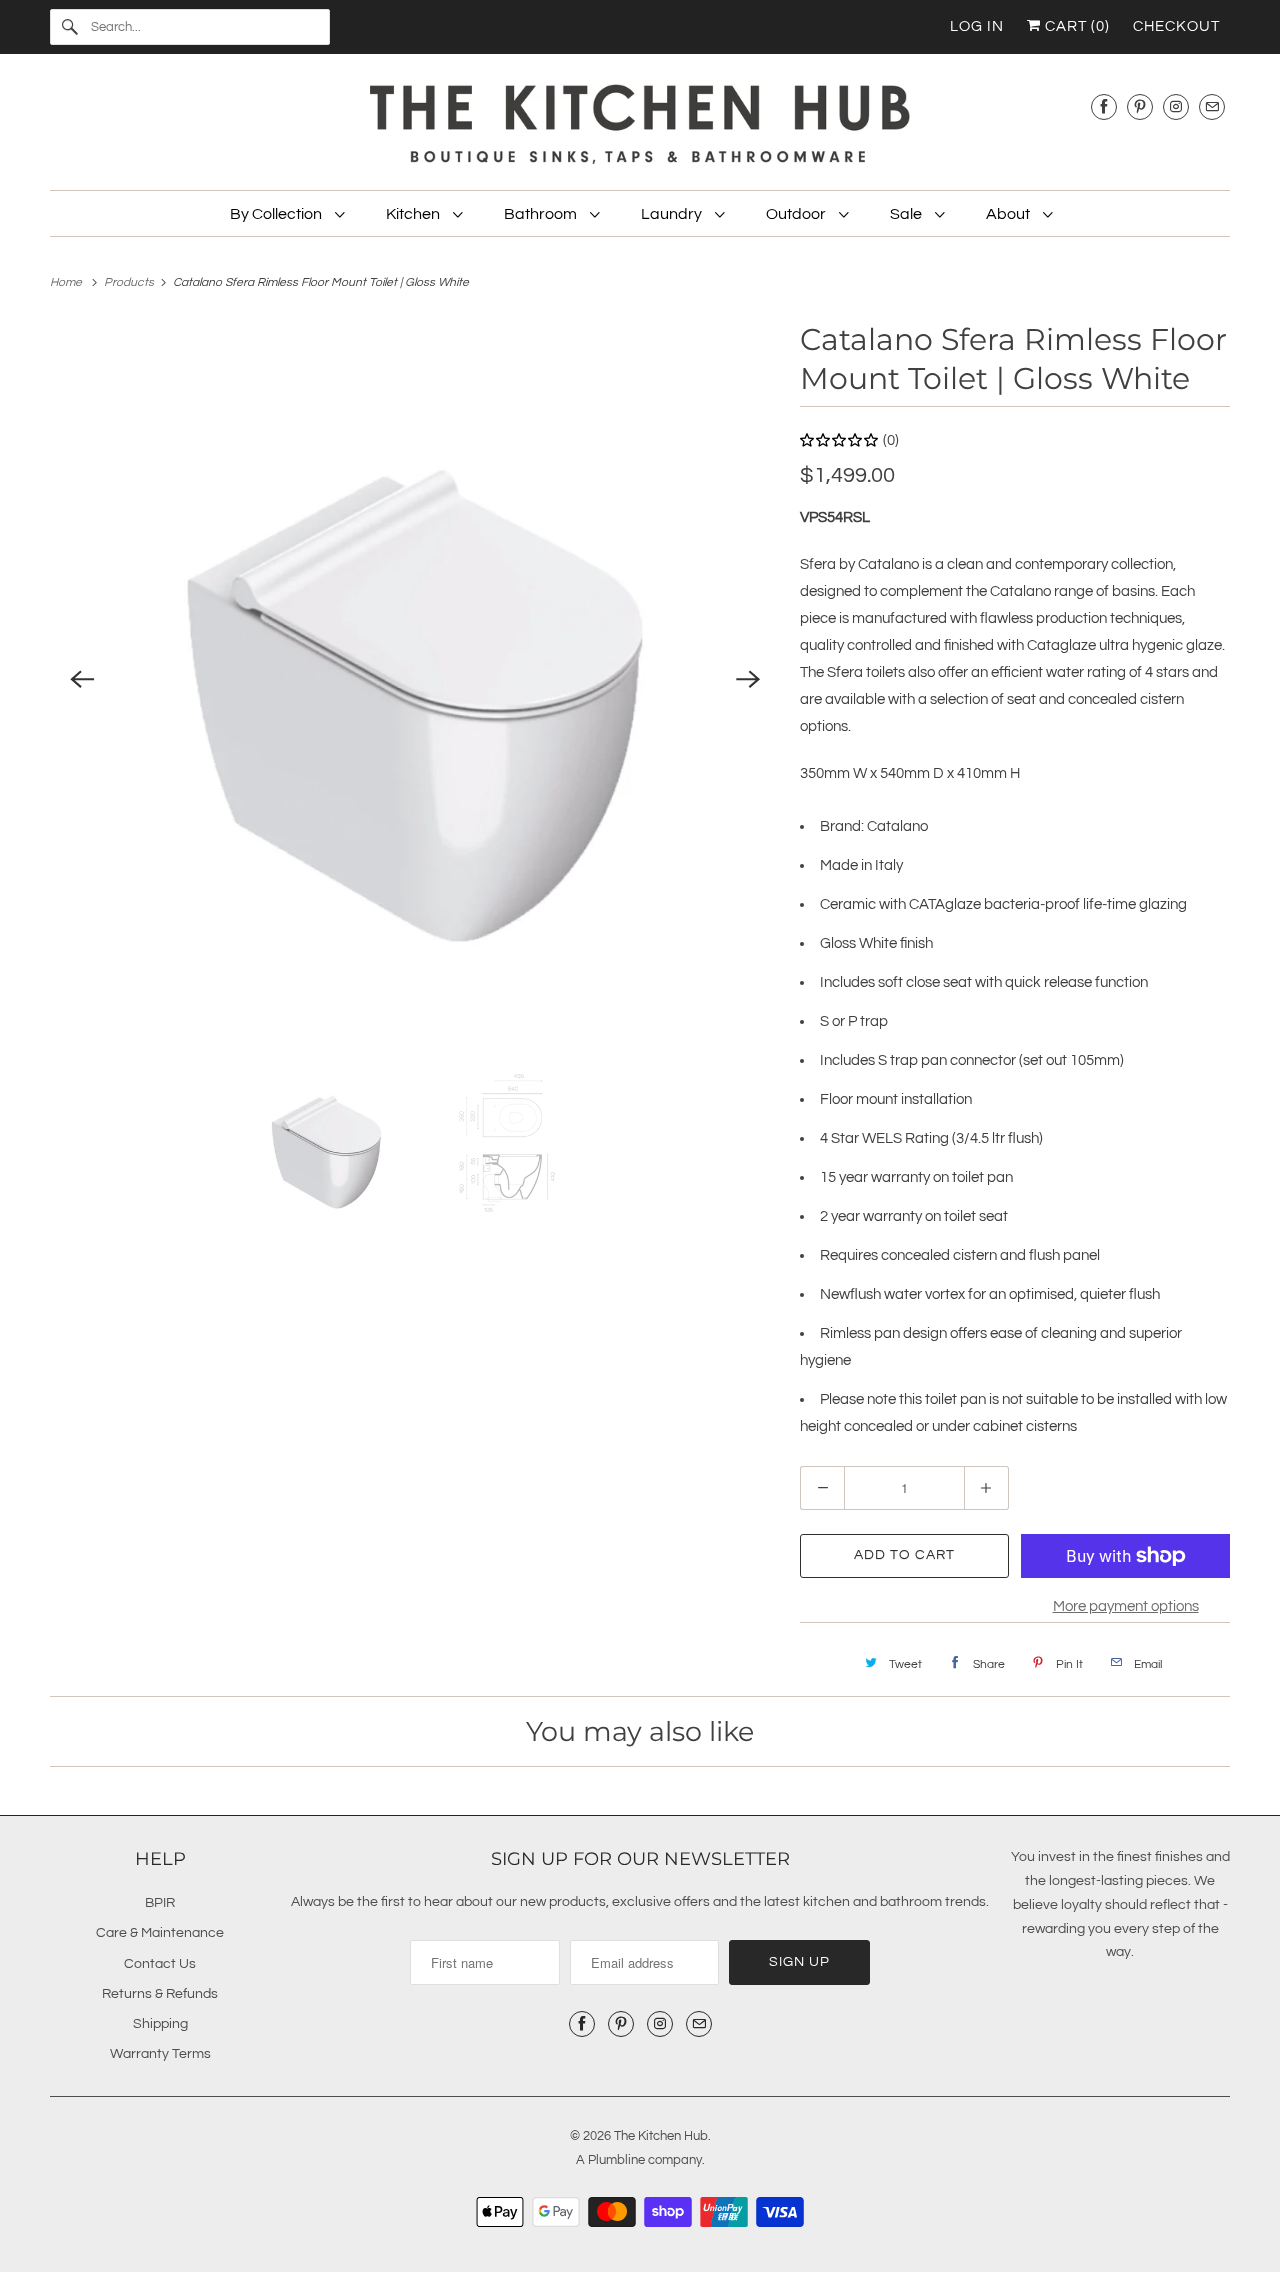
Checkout (1176, 26)
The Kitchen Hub (661, 2136)
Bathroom (542, 214)
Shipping (160, 2024)
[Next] (748, 680)
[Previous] (82, 680)
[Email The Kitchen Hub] (1212, 106)
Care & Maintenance (160, 1933)
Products (130, 282)
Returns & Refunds (160, 1994)
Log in (977, 26)
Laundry (673, 214)
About (1009, 214)
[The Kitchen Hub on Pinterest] (1140, 106)
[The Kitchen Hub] (640, 127)
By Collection (277, 214)
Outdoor (797, 214)
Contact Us (160, 1964)
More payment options (1126, 1606)
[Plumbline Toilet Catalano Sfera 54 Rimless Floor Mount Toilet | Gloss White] (415, 680)
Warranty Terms (160, 2054)
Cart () (1075, 26)
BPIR (160, 1903)
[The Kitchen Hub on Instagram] (1176, 106)
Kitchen (414, 214)
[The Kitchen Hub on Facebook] (1104, 106)
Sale (907, 214)
